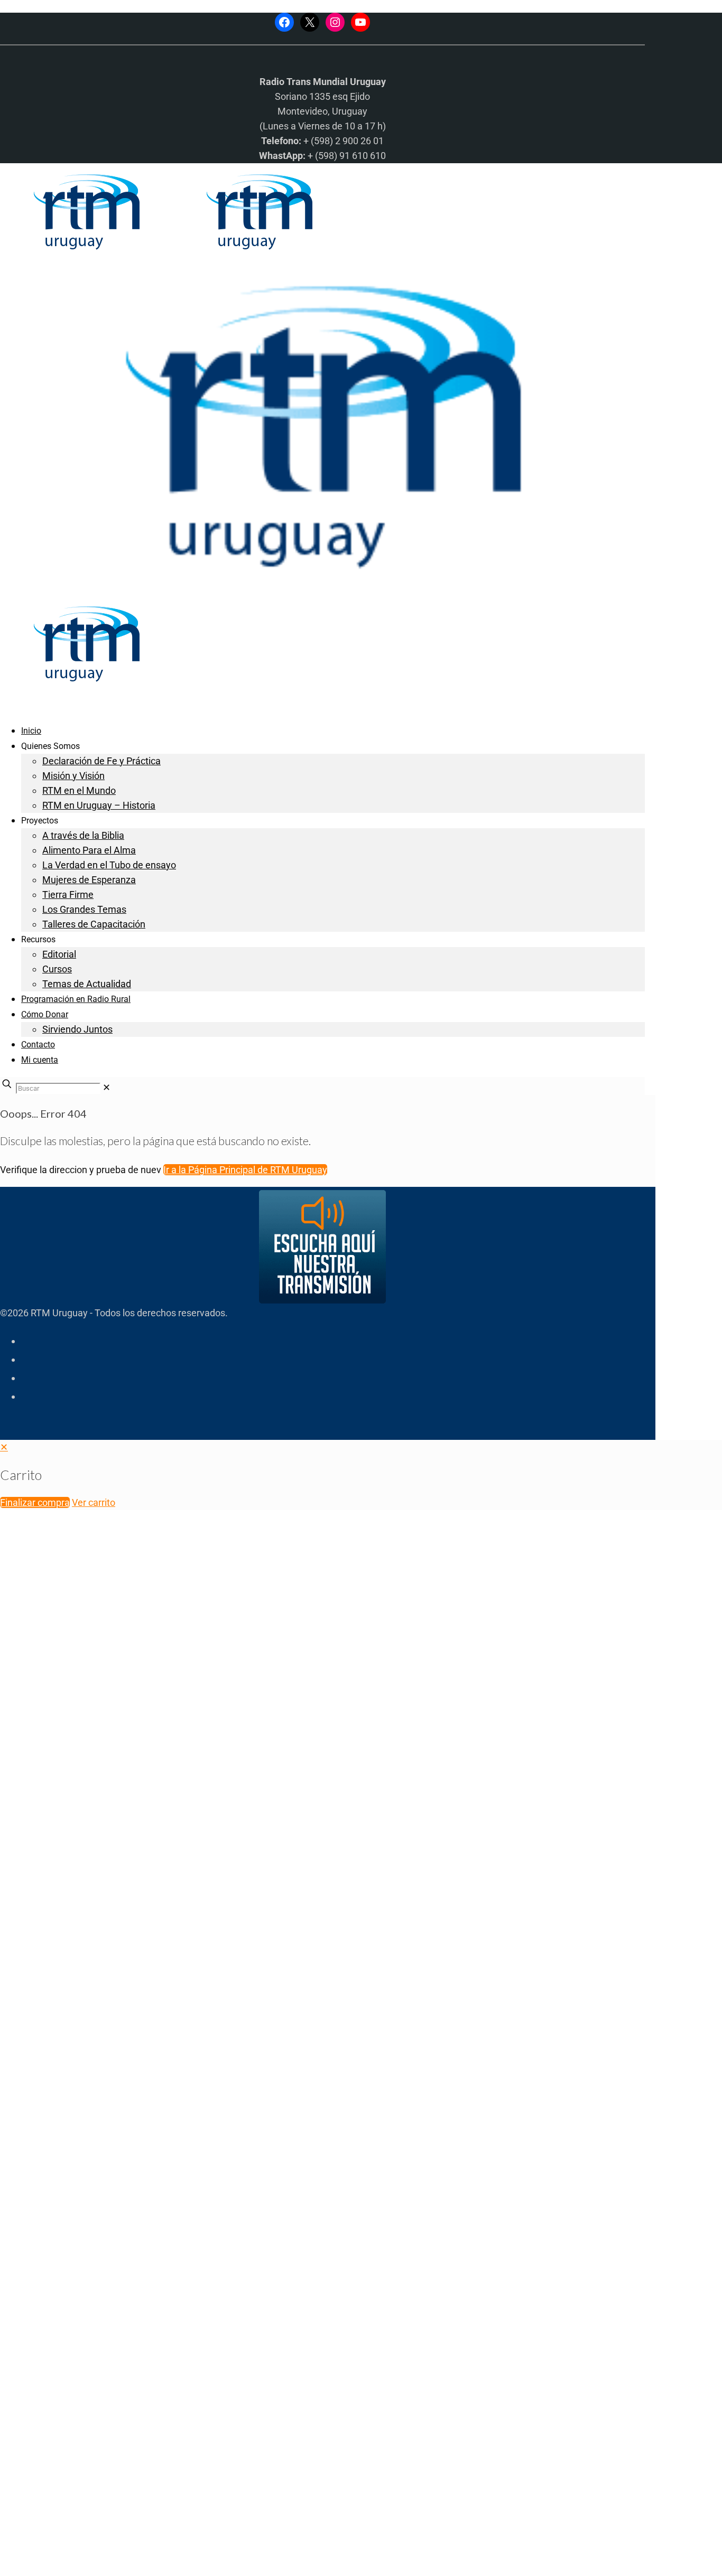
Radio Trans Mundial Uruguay (130, 2408)
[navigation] (361, 1475)
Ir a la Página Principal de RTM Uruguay (245, 1170)
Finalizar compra (35, 1502)
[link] (107, 1087)
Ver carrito (94, 1502)
